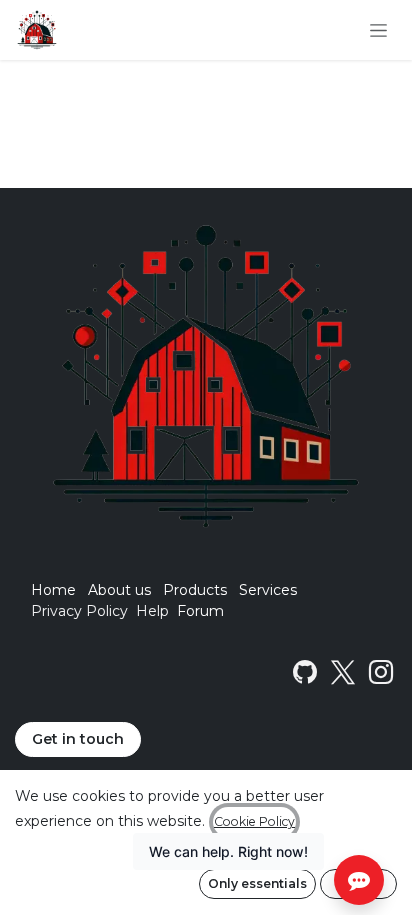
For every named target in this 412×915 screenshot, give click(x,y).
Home (53, 590)
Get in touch (78, 739)
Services (268, 590)
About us (119, 590)
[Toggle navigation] (378, 30)
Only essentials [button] (257, 883)
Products (195, 590)
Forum (200, 611)
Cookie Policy (254, 821)
